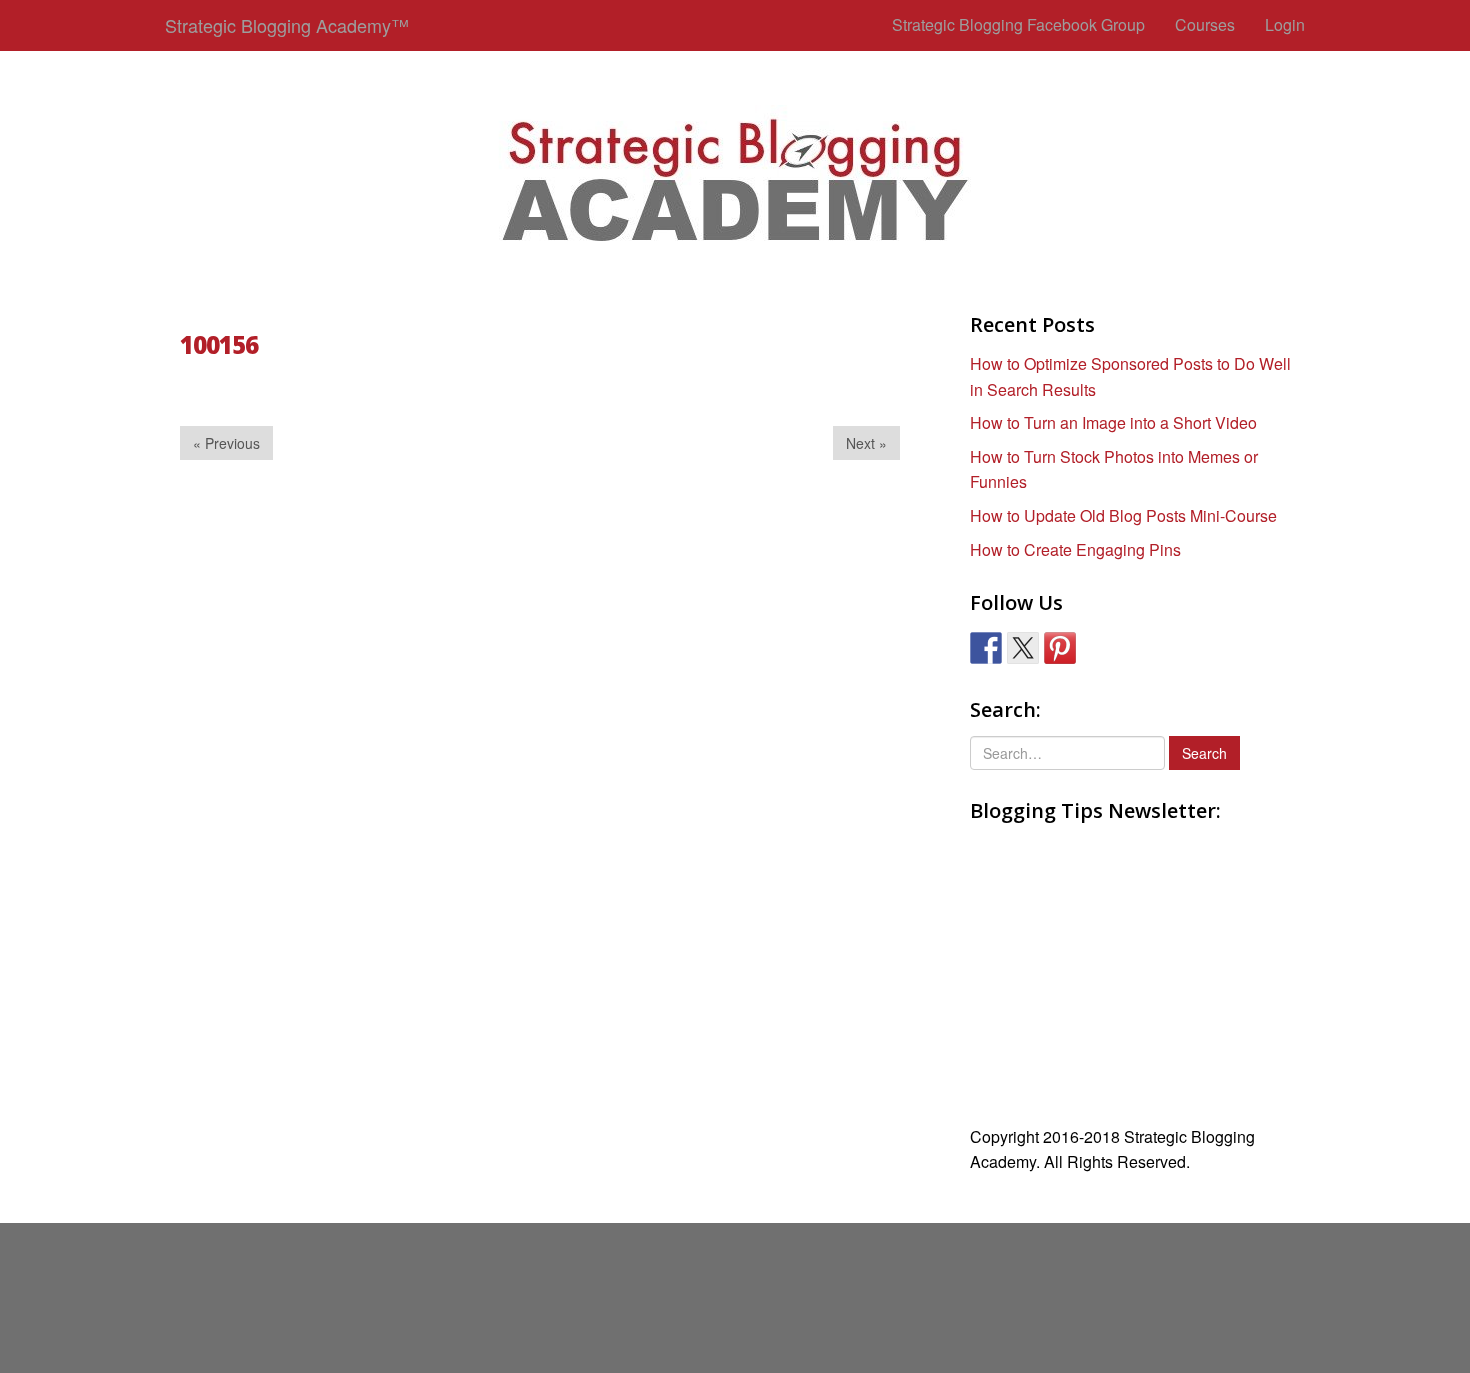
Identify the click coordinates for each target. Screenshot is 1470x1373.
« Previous (226, 443)
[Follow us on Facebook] (986, 648)
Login (1285, 24)
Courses (1205, 24)
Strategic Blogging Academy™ (287, 25)
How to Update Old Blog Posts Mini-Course (1123, 515)
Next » (866, 443)
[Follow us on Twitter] (1023, 648)
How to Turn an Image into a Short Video (1113, 422)
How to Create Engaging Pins (1075, 549)
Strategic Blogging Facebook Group (1018, 24)
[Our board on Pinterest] (1060, 648)
